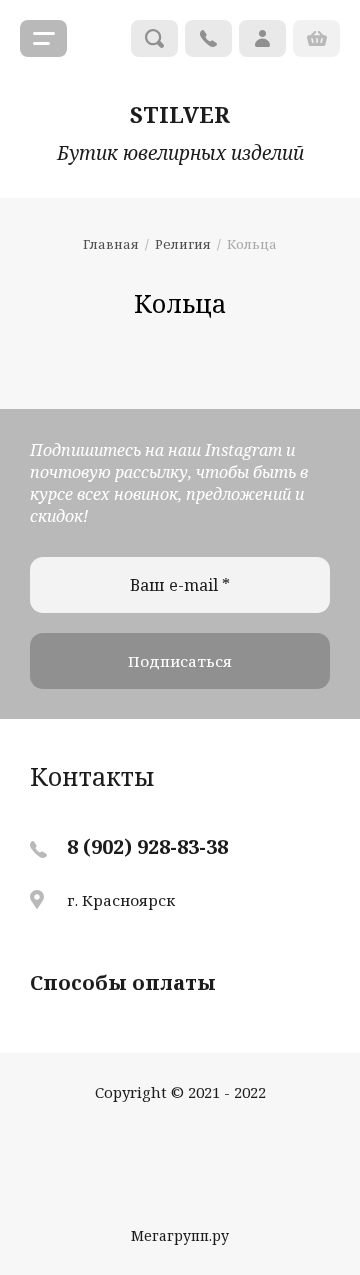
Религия (183, 244)
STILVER (180, 114)
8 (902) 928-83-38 (147, 846)
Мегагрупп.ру (180, 1235)
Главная (111, 244)
